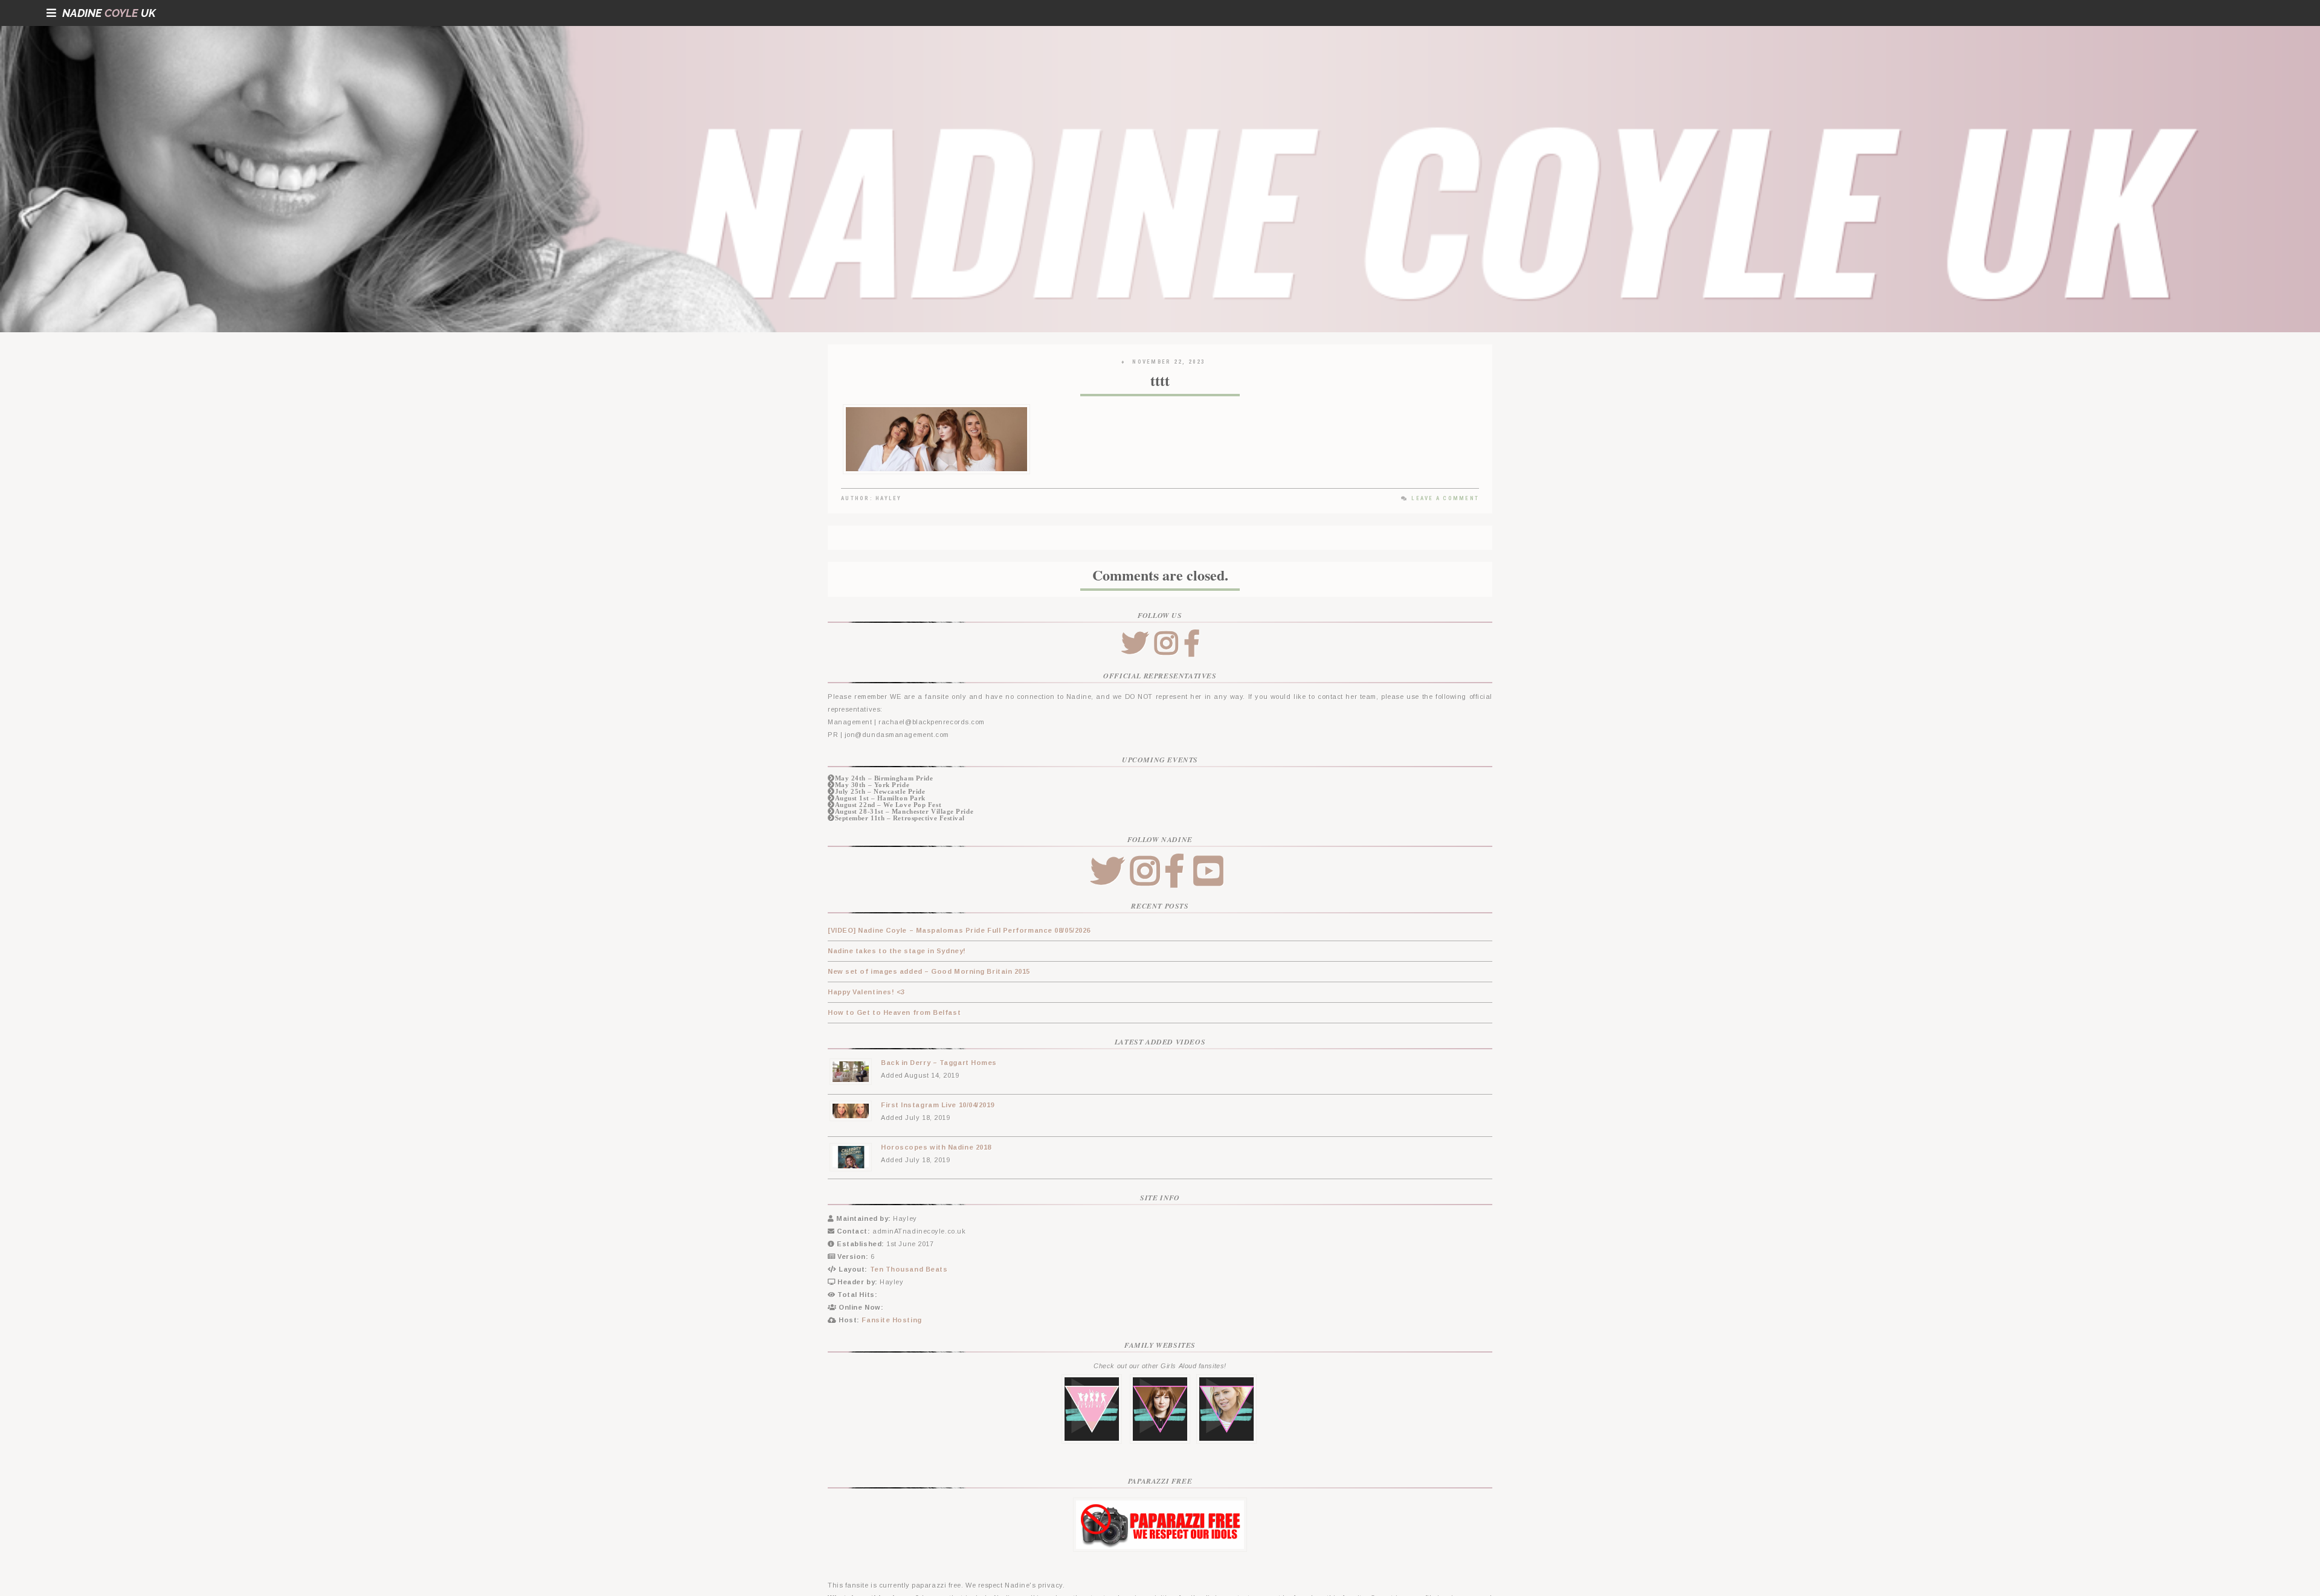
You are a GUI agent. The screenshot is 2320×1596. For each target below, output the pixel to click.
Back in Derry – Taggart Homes (939, 1063)
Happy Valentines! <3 (866, 992)
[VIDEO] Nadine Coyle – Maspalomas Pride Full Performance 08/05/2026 (959, 930)
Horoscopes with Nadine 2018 (936, 1147)
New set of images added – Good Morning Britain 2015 (929, 971)
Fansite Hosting (891, 1320)
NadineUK (109, 13)
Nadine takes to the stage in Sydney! (897, 951)
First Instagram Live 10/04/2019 (938, 1105)
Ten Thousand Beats (909, 1269)
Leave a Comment (1445, 498)
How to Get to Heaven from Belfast (894, 1012)
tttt (1160, 380)
